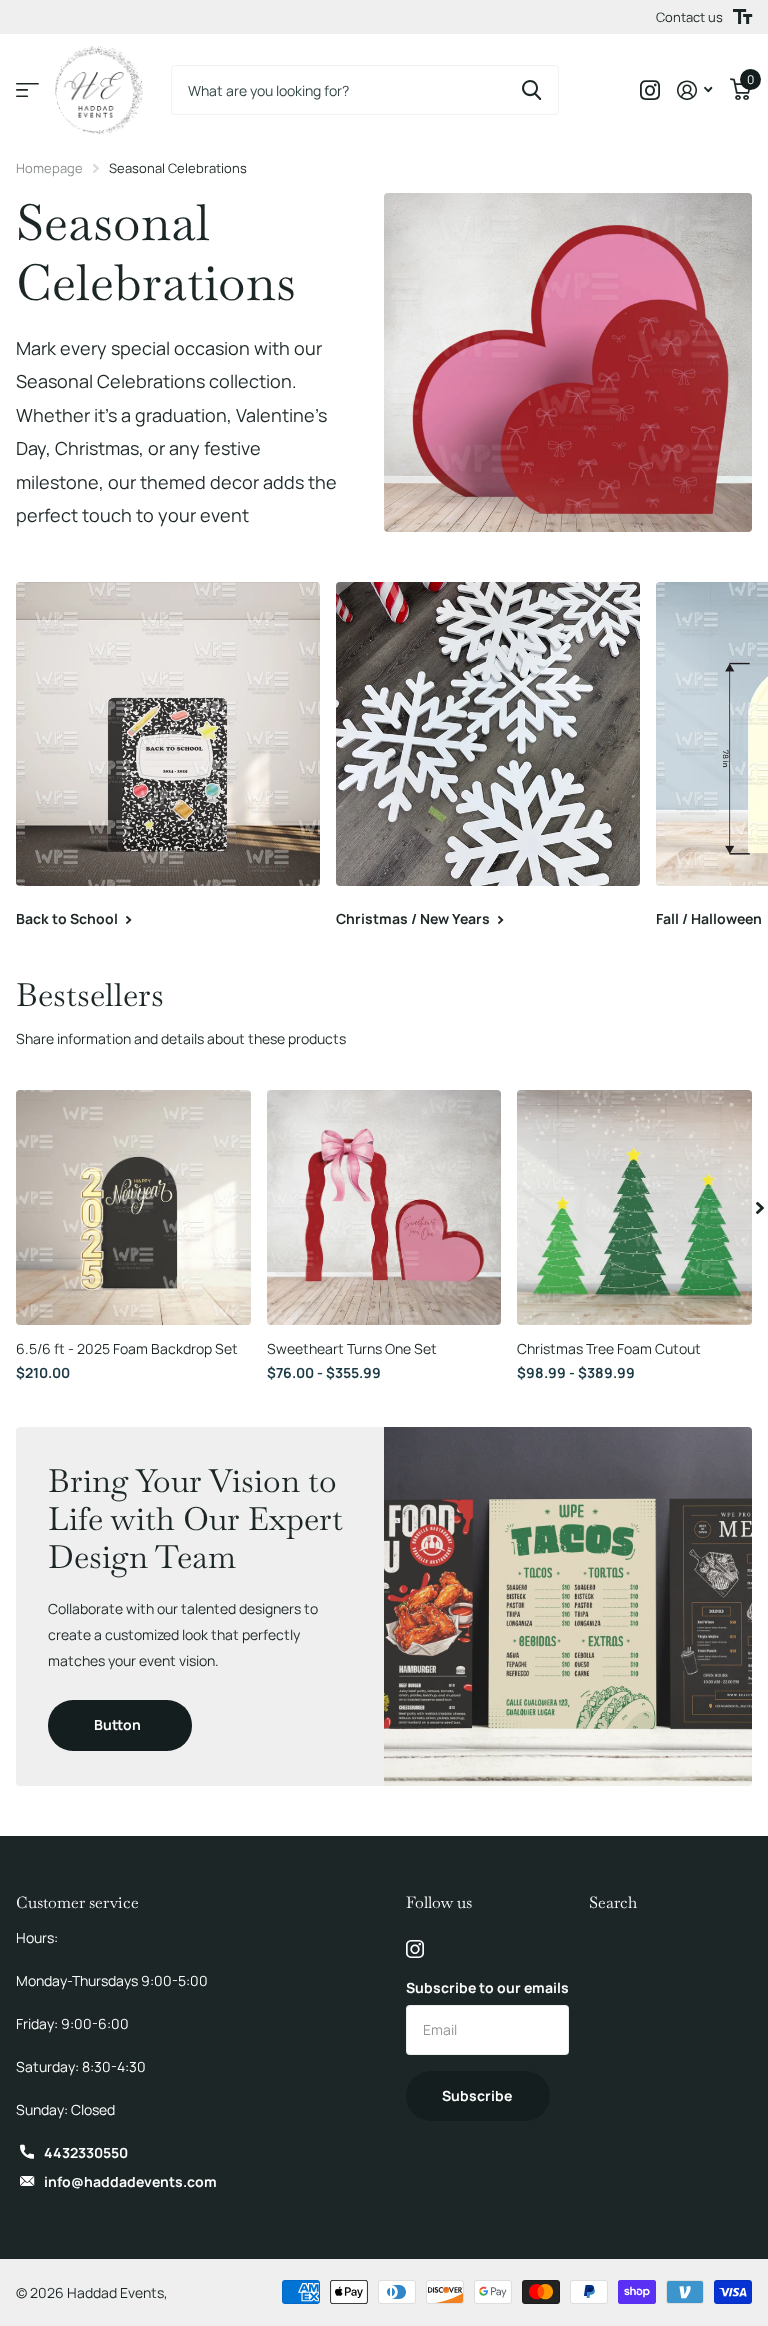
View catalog (27, 90)
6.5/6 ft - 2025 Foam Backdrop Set (127, 1348)
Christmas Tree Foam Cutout (609, 1348)
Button (119, 1724)
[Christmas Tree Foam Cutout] (634, 1207)
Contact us (689, 17)
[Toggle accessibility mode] (742, 17)
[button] (760, 1207)
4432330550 (86, 2152)
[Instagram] (415, 1949)
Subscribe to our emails (487, 1987)
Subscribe (478, 2095)
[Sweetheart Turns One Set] (384, 1207)
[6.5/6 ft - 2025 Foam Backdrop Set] (133, 1207)
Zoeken (531, 90)
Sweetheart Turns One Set (352, 1348)
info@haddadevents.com (130, 2181)
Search (613, 1902)
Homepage (49, 168)
